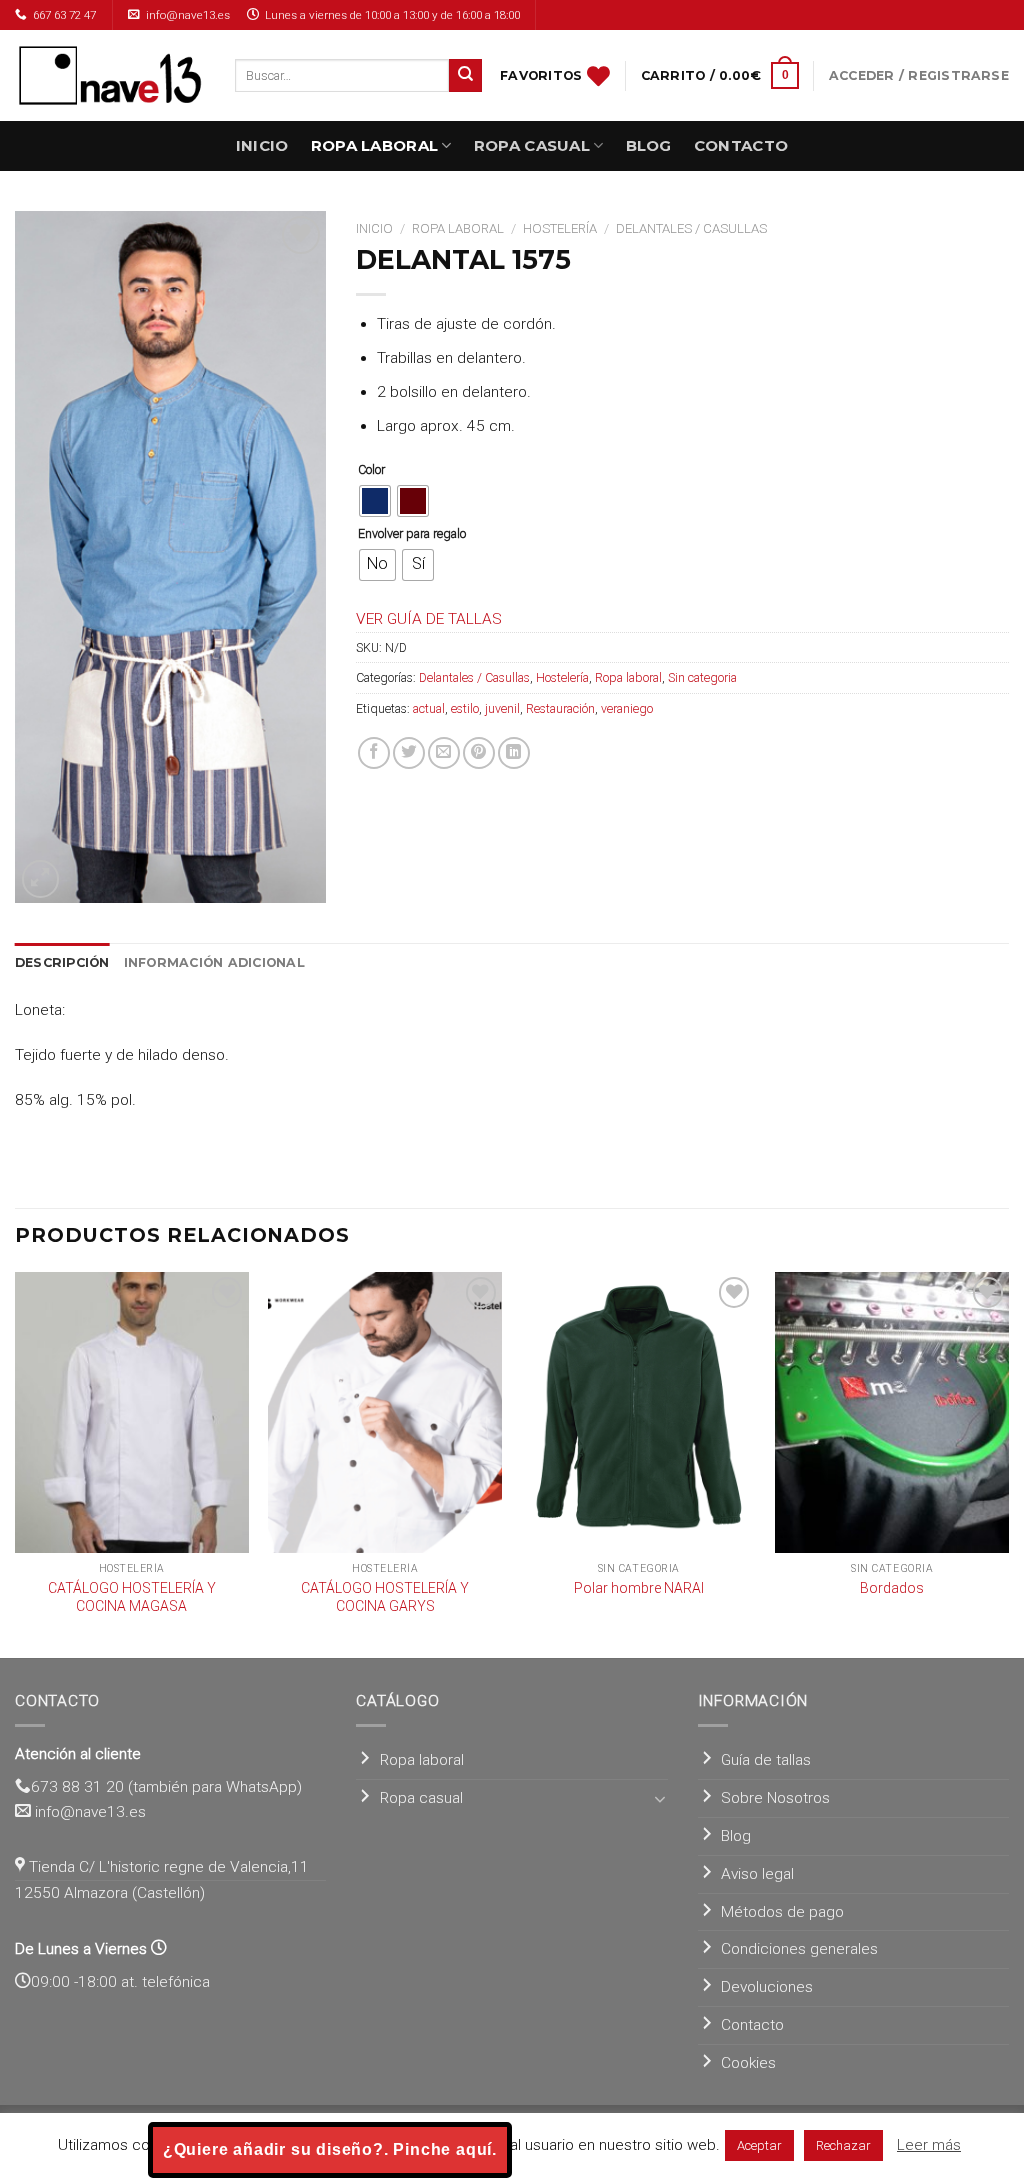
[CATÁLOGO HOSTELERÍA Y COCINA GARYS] (385, 1412)
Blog (649, 145)
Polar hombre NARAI (639, 1588)
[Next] (1008, 1462)
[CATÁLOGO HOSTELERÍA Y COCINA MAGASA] (132, 1412)
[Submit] (465, 75)
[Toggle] (660, 1799)
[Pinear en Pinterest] (479, 753)
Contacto (741, 145)
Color (371, 469)
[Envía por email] (444, 753)
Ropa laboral (375, 145)
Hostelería (560, 228)
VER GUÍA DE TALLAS (429, 619)
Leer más (929, 2145)
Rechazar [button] (843, 2145)
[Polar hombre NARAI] (639, 1412)
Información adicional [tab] (214, 962)
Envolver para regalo (412, 533)
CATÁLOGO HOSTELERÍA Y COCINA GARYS (385, 1597)
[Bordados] (892, 1412)
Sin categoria (702, 677)
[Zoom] (41, 879)
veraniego (627, 708)
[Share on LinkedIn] (514, 753)
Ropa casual (532, 145)
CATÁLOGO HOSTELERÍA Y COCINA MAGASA (132, 1597)
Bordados (892, 1588)
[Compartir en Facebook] (374, 753)
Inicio (262, 145)
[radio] (375, 501)
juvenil (502, 708)
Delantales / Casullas (691, 228)
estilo (465, 708)
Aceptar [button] (759, 2145)
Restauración (560, 708)
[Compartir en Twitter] (409, 753)
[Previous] (16, 1462)
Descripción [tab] (62, 962)
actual (429, 708)
